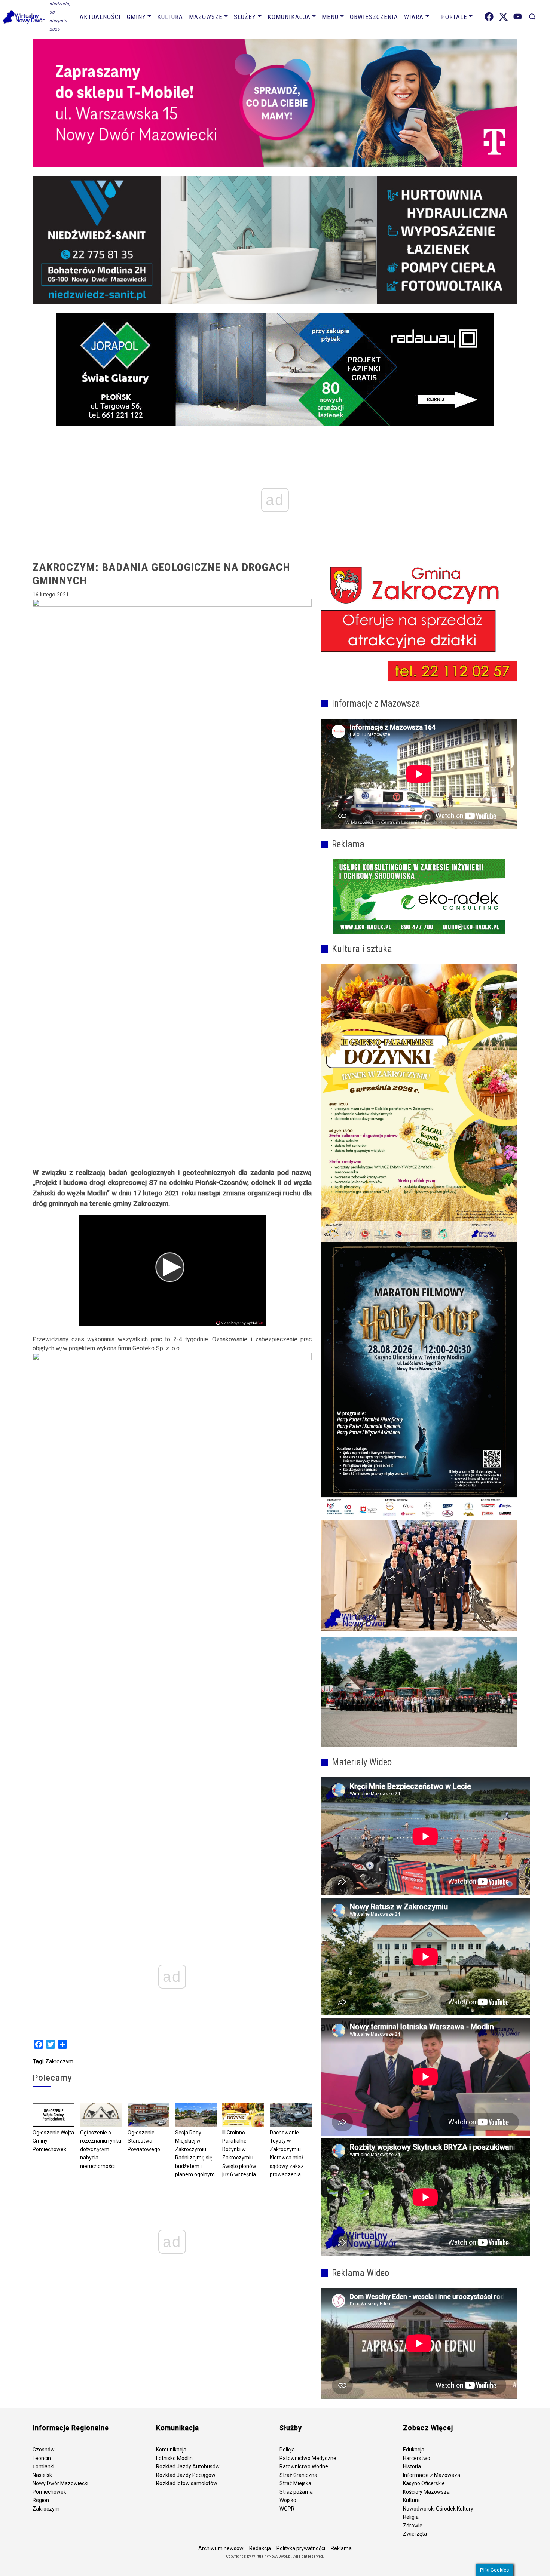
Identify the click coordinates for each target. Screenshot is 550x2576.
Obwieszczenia (374, 17)
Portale (454, 17)
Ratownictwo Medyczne (308, 2458)
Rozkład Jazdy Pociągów (186, 2475)
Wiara (414, 17)
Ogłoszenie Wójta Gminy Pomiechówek (53, 2141)
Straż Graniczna (298, 2475)
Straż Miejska (295, 2483)
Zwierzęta (415, 2534)
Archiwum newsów (221, 2548)
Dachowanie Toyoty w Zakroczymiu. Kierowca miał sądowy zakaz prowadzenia (287, 2154)
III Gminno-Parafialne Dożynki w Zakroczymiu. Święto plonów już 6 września (239, 2154)
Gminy (136, 17)
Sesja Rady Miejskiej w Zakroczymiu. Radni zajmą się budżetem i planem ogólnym (195, 2154)
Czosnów (44, 2450)
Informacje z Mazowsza (432, 2475)
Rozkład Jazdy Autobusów (188, 2466)
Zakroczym (59, 2061)
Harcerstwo (417, 2458)
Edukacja (414, 2450)
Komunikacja (289, 17)
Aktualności (100, 17)
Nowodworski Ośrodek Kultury (438, 2509)
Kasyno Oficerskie (424, 2483)
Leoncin (42, 2458)
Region (41, 2500)
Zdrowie (413, 2526)
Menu (330, 17)
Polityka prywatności (301, 2548)
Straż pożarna (296, 2492)
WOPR (287, 2509)
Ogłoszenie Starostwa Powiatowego (144, 2141)
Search (532, 17)
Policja (287, 2450)
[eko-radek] (419, 897)
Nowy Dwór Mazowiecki (60, 2483)
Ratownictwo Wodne (304, 2466)
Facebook (489, 17)
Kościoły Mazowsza (426, 2492)
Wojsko (288, 2500)
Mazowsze (206, 17)
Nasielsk (42, 2475)
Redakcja (260, 2548)
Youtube (518, 17)
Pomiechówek (49, 2492)
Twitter (503, 17)
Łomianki (43, 2466)
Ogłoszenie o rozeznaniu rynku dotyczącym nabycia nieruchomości (101, 2149)
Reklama (341, 2548)
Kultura (170, 17)
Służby (245, 17)
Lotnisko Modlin (174, 2458)
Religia (411, 2517)
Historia (412, 2466)
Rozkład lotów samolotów (187, 2483)
